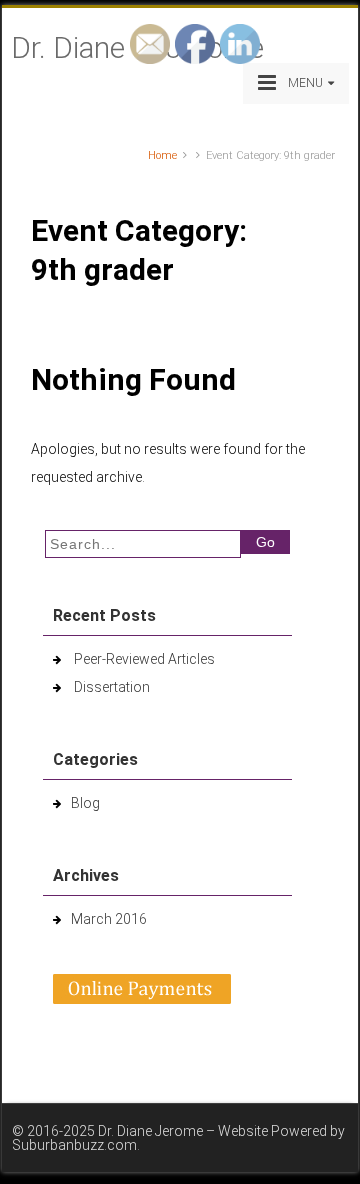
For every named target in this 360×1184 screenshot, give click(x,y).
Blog (85, 803)
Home (162, 155)
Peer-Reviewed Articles (144, 659)
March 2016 (109, 919)
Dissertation (112, 687)
